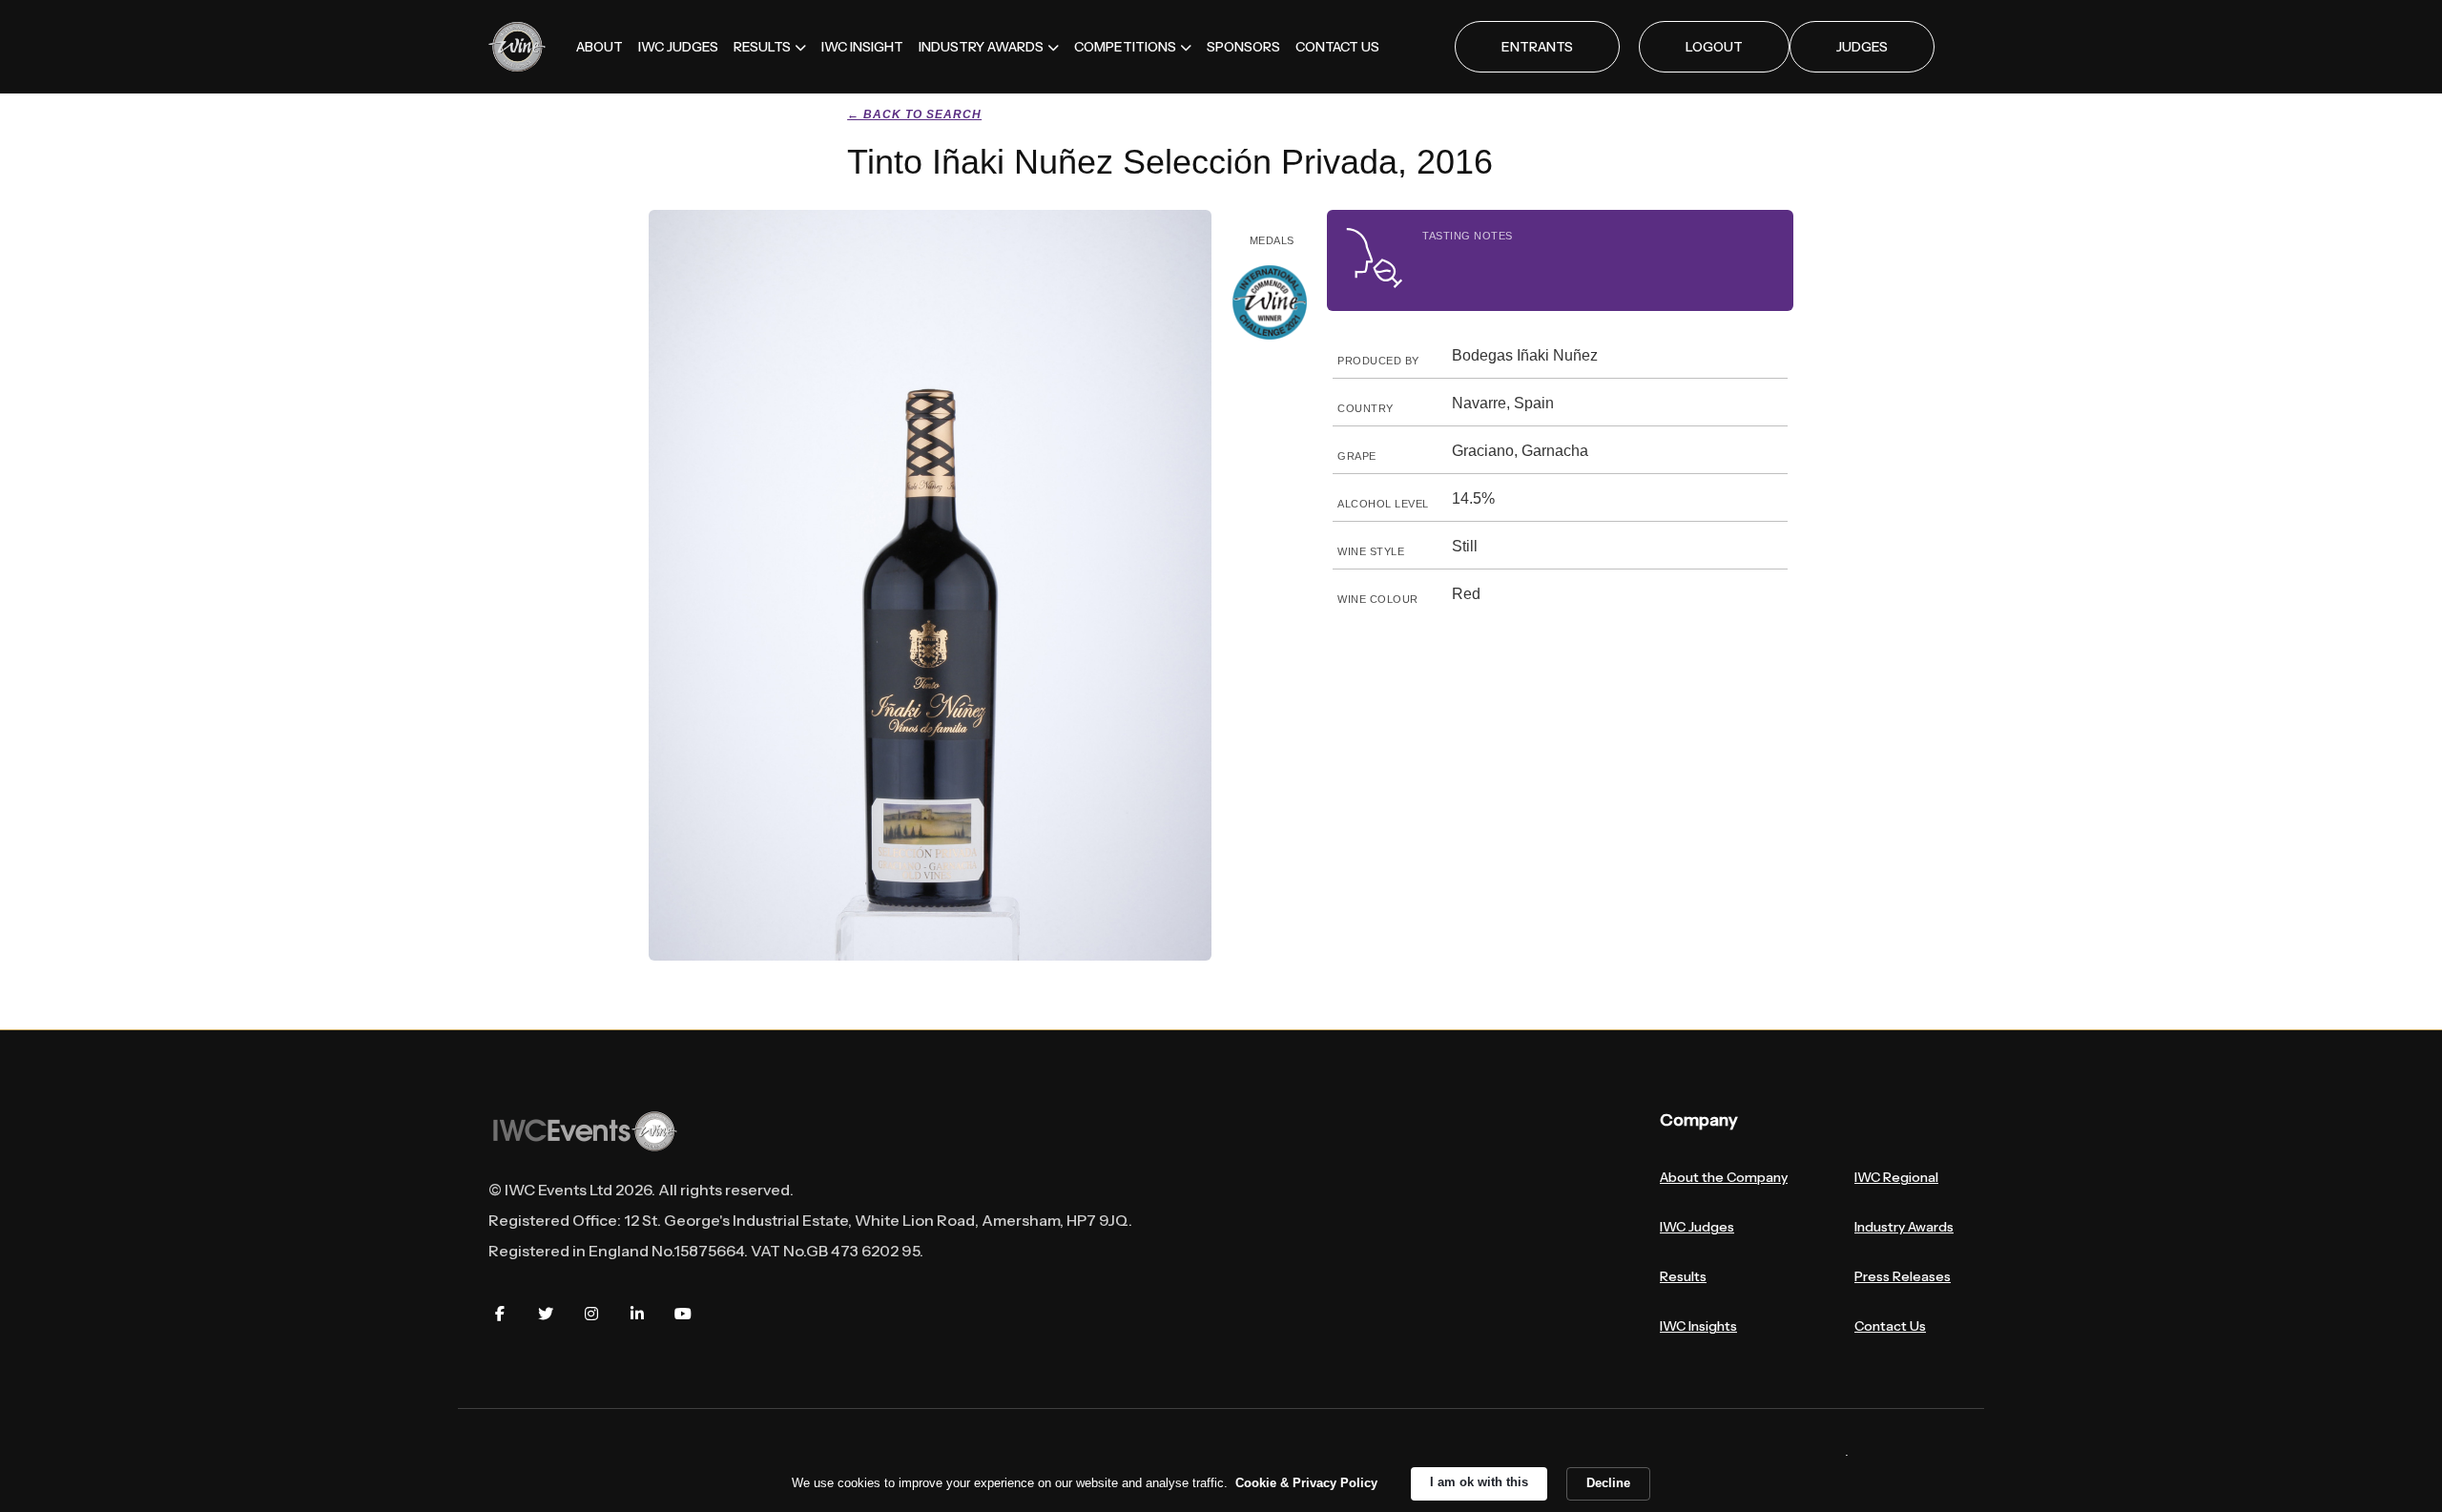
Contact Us (1890, 1326)
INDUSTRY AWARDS (981, 47)
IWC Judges (1697, 1227)
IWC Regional (1896, 1177)
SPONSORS (1243, 47)
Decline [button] (1608, 1483)
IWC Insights (1698, 1326)
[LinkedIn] (637, 1314)
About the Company (1724, 1177)
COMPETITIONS (1125, 47)
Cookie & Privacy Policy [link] (1306, 1483)
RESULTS (762, 47)
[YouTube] (683, 1314)
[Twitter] (546, 1314)
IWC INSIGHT (862, 47)
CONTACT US (1337, 47)
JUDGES (1862, 47)
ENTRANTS (1537, 47)
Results (1683, 1276)
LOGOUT (1714, 47)
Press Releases (1903, 1276)
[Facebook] (500, 1314)
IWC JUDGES (678, 47)
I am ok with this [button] (1479, 1482)
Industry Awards (1904, 1227)
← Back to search (914, 114)
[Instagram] (591, 1314)
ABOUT (600, 47)
